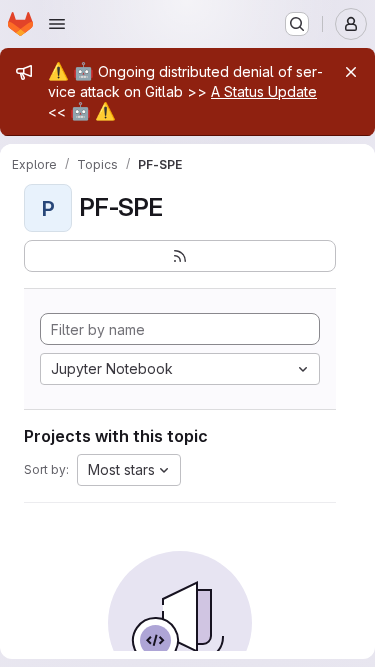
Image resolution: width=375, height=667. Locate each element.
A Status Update (264, 91)
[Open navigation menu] (57, 24)
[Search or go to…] (297, 24)
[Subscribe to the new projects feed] (180, 256)
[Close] (351, 72)
